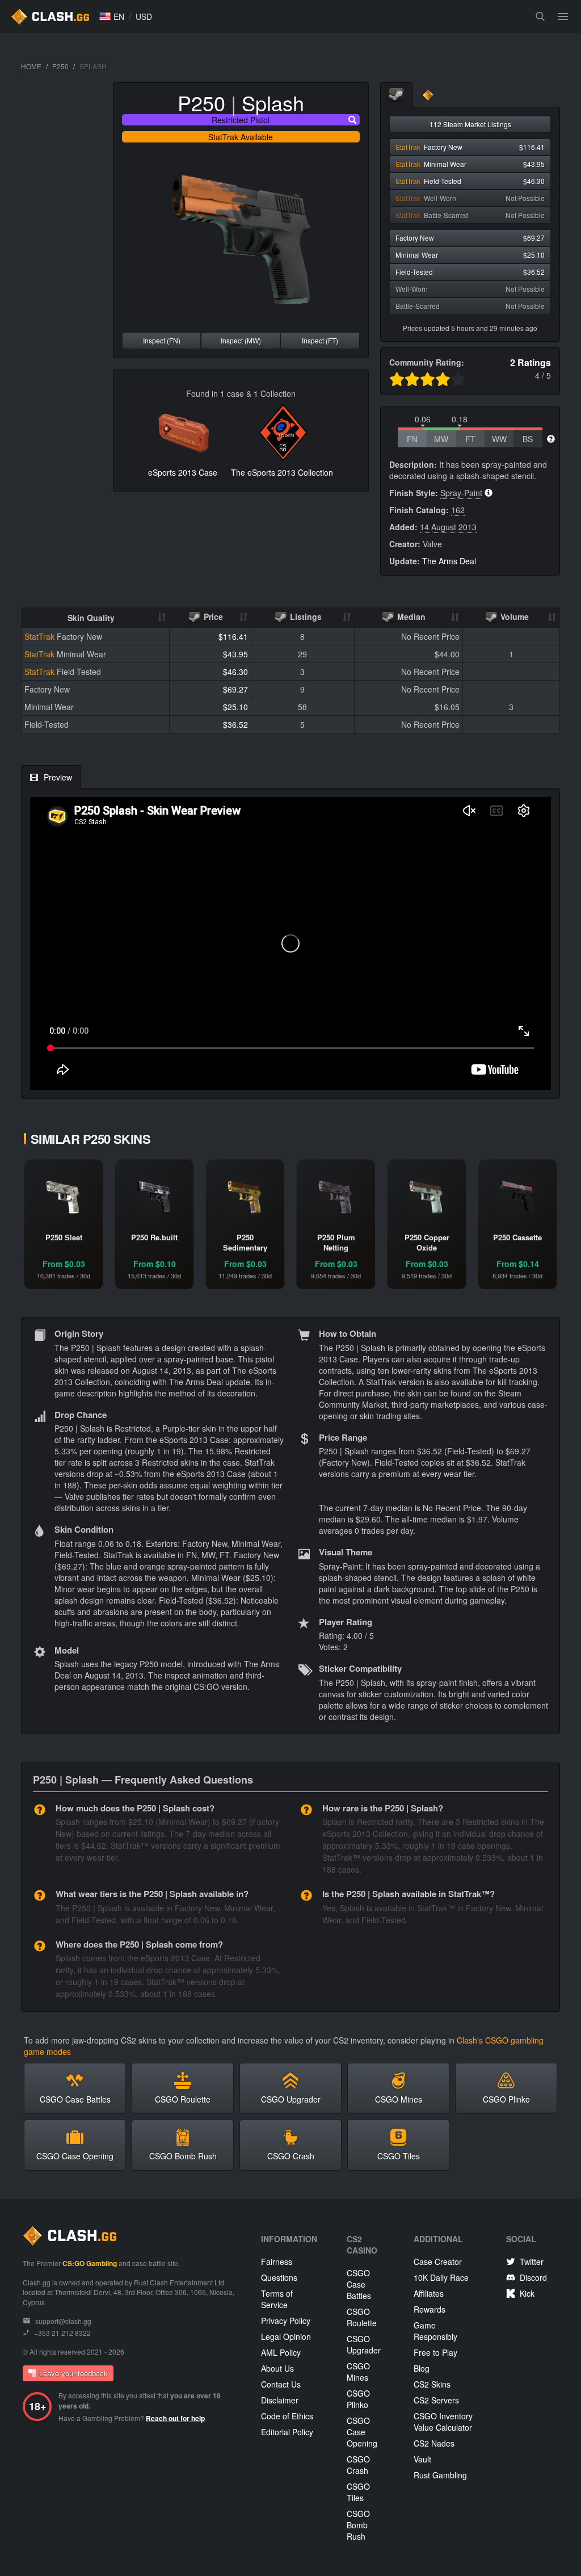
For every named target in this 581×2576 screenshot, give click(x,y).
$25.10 (235, 707)
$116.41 (233, 636)
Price (212, 616)
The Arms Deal (449, 561)
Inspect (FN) (162, 340)
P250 (60, 66)
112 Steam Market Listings (470, 124)
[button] (112, 16)
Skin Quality (91, 618)
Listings (305, 616)
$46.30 (235, 672)
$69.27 (235, 689)
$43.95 (235, 654)
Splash (273, 102)
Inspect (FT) (320, 340)
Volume (513, 616)
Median (410, 616)
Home (31, 66)
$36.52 (235, 724)
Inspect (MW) (241, 340)
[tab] (396, 95)
